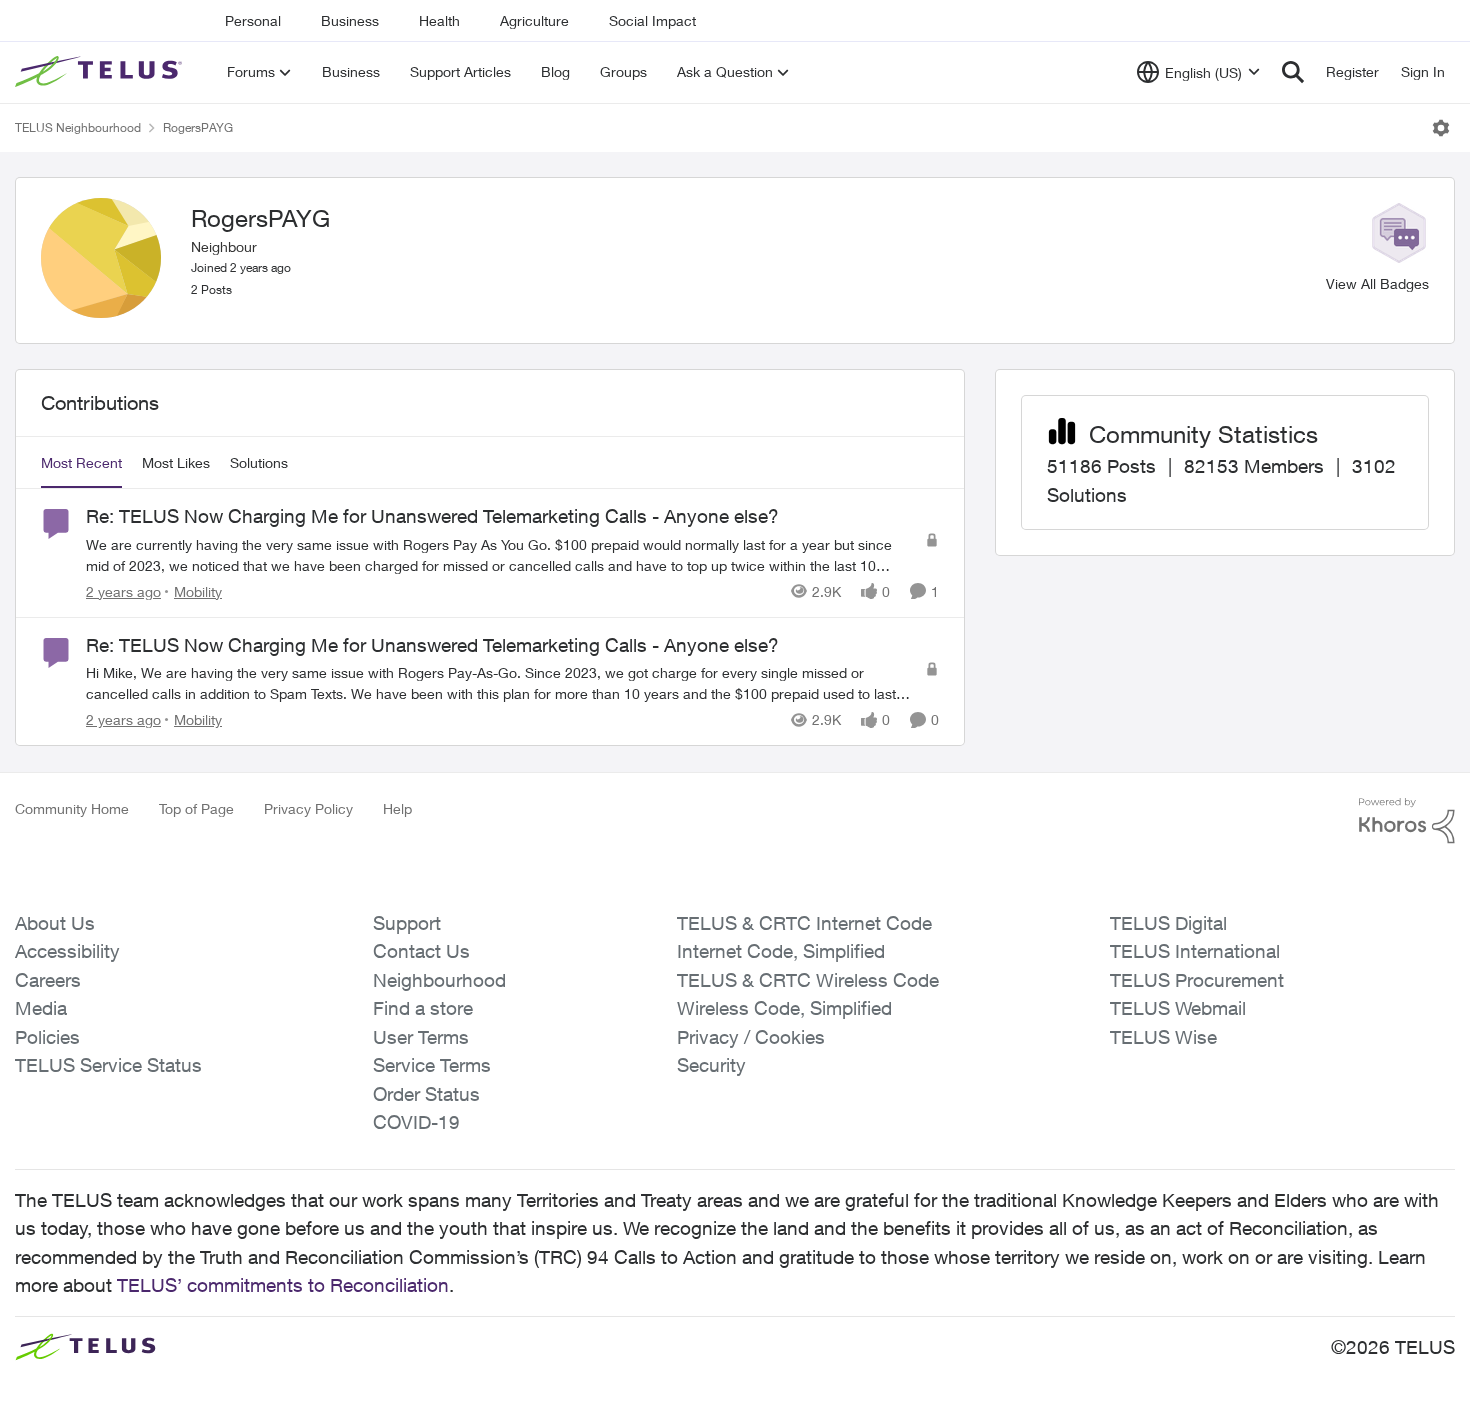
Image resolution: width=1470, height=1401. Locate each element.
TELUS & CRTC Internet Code (804, 923)
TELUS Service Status (108, 1065)
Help (397, 808)
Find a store (423, 1008)
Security (711, 1065)
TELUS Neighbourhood (78, 127)
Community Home (72, 808)
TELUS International (1195, 951)
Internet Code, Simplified (781, 951)
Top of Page (196, 808)
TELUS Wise (1163, 1037)
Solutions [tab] (259, 462)
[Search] (1293, 72)
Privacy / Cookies (751, 1037)
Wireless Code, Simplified (784, 1008)
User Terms (421, 1037)
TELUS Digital (1168, 923)
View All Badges (1377, 283)
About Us (55, 923)
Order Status (426, 1094)
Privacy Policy (308, 808)
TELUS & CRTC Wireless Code (808, 980)
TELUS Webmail (1178, 1008)
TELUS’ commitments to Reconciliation (283, 1285)
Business (350, 20)
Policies (47, 1037)
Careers (48, 980)
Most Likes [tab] (176, 462)
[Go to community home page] (101, 72)
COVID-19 (416, 1122)
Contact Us (421, 951)
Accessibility (67, 951)
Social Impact (652, 20)
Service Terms (432, 1065)
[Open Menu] (1441, 128)
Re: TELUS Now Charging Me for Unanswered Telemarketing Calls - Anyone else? (432, 516)
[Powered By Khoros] (1407, 821)
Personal (253, 20)
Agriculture (534, 20)
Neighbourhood (439, 980)
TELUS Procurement (1197, 980)
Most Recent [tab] (81, 462)
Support (407, 923)
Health (439, 20)
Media (41, 1008)
